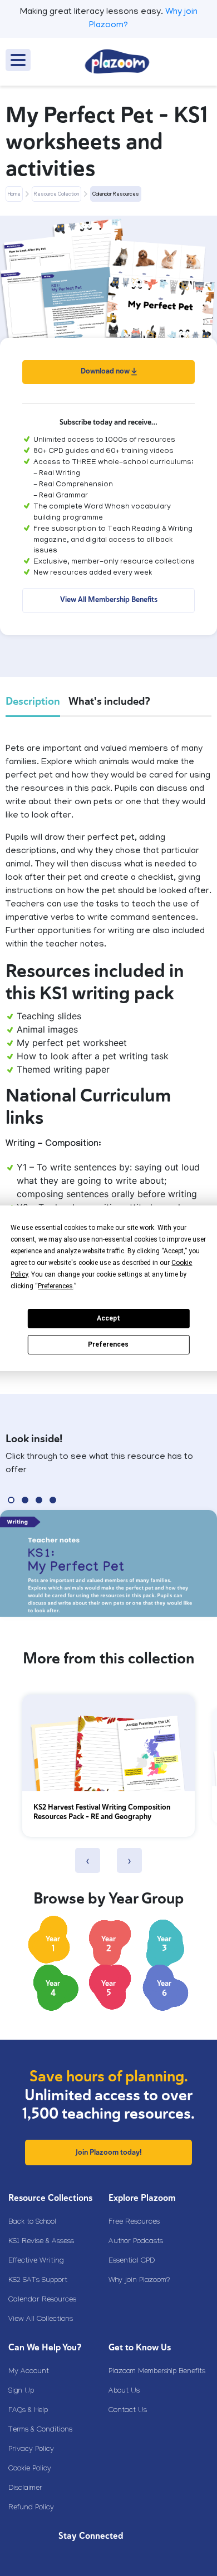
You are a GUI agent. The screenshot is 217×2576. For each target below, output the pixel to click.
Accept (108, 1318)
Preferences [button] (55, 1286)
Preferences (108, 1344)
